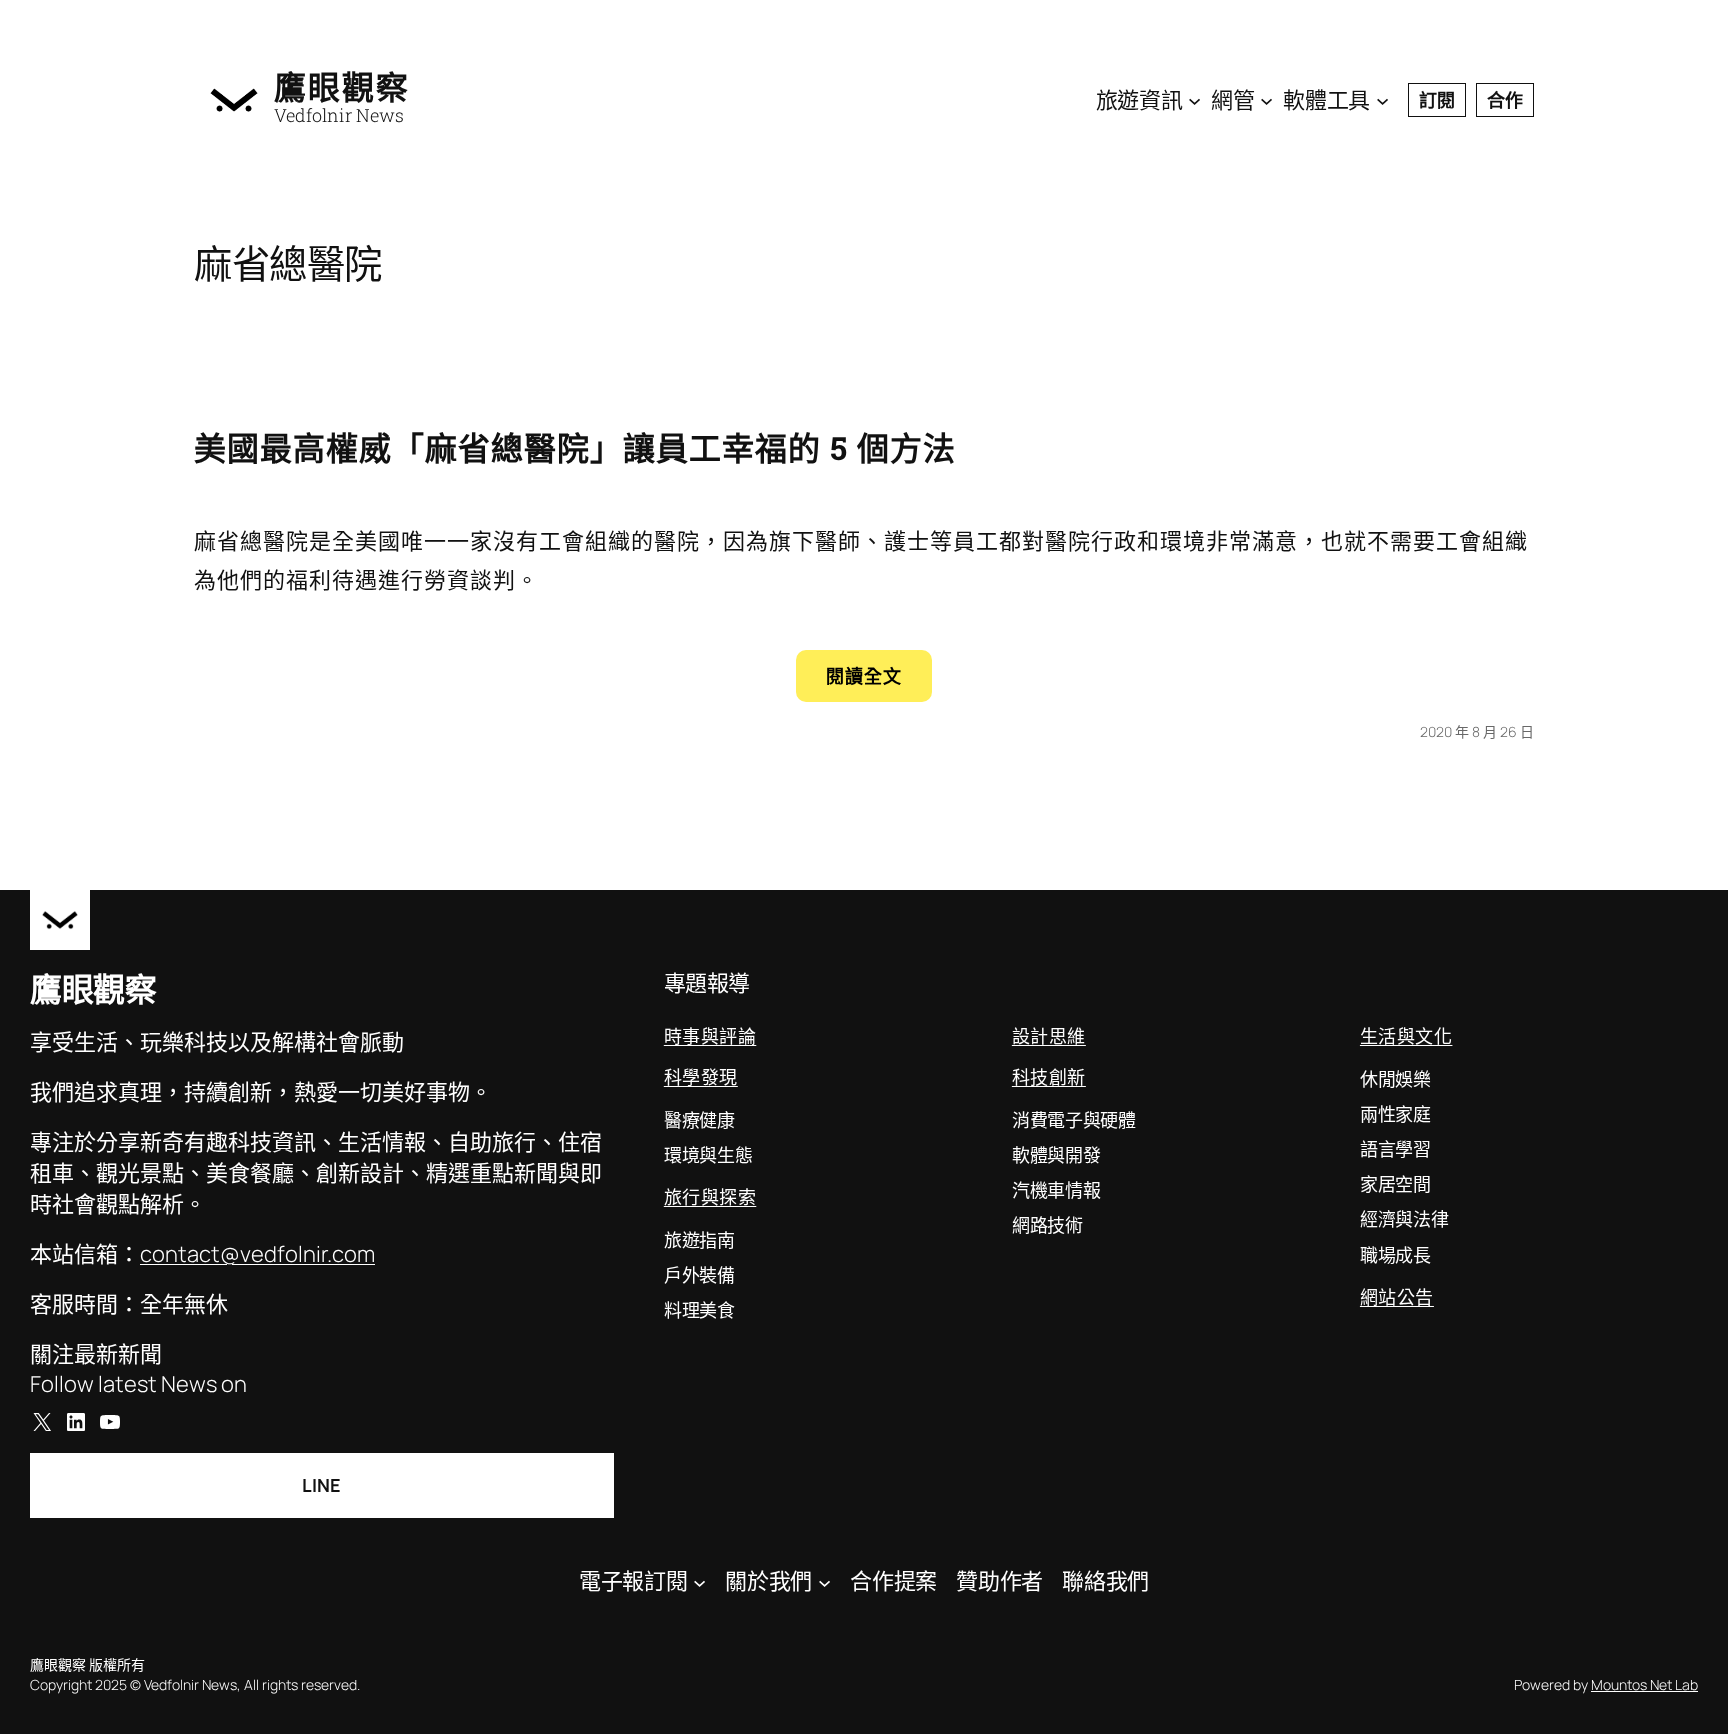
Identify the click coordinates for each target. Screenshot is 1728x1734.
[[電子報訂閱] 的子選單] (699, 1581)
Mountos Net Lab (1644, 1684)
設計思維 (1049, 1036)
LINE (321, 1485)
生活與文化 (1406, 1036)
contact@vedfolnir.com (257, 1254)
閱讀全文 (879, 682)
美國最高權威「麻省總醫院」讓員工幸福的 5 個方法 (575, 447)
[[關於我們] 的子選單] (824, 1581)
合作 (1505, 100)
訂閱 (1437, 100)
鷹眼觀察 (342, 87)
